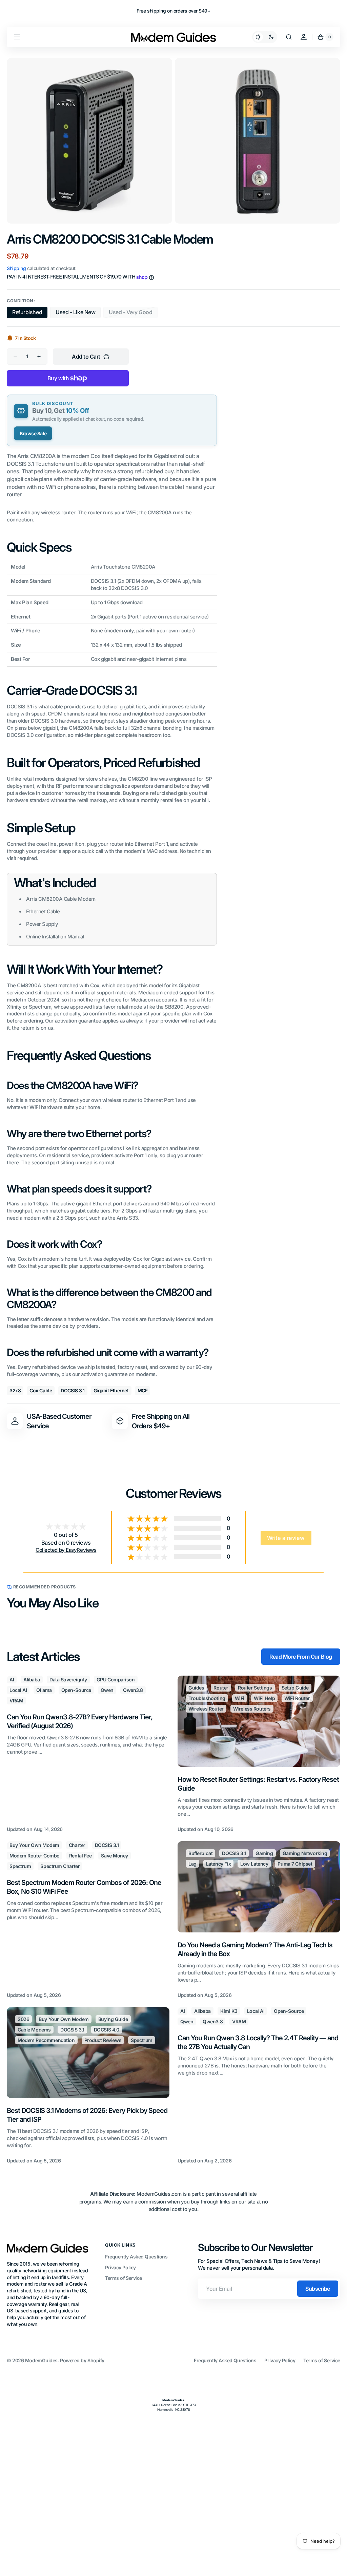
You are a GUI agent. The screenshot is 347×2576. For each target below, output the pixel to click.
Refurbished (30, 313)
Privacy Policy (120, 2267)
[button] (17, 37)
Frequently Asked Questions (136, 2257)
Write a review (286, 1538)
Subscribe (318, 2289)
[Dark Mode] (265, 37)
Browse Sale (33, 433)
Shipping (16, 268)
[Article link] (88, 1754)
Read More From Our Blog (301, 1657)
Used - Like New (78, 313)
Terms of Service (124, 2278)
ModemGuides (41, 2360)
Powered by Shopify (82, 2360)
